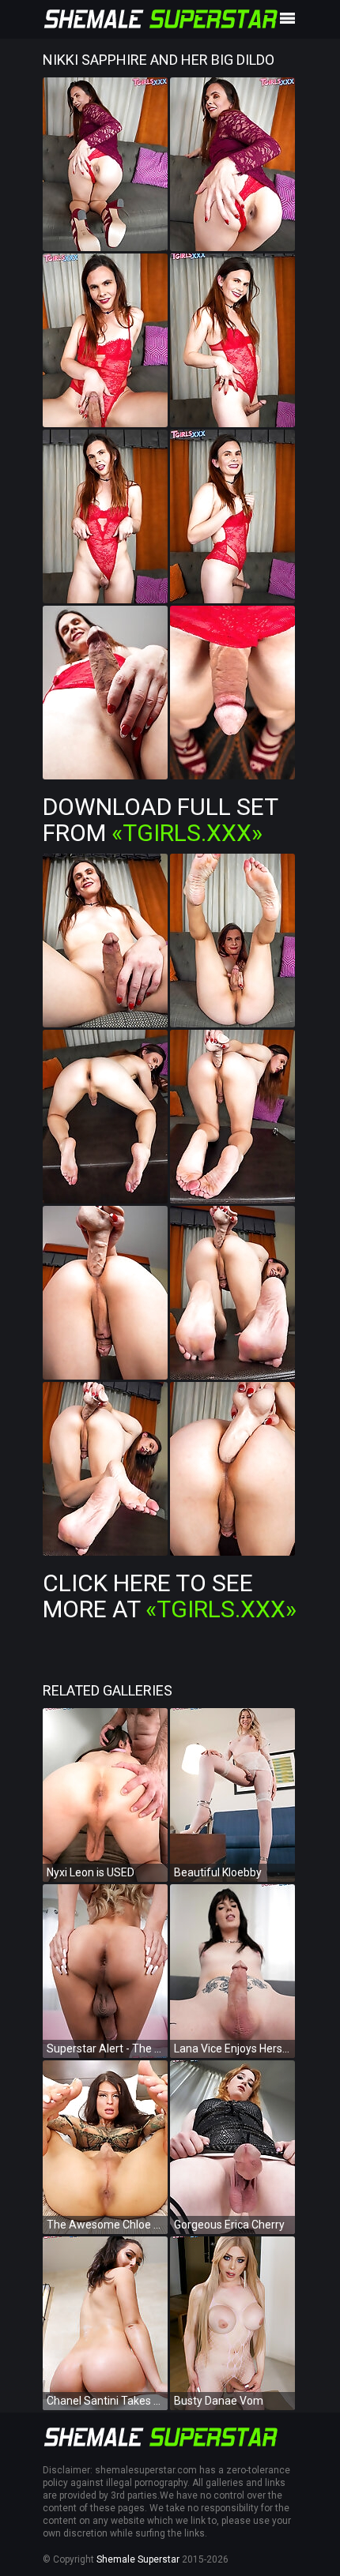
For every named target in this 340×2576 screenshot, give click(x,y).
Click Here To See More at (170, 1596)
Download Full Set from (160, 820)
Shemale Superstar (138, 2559)
